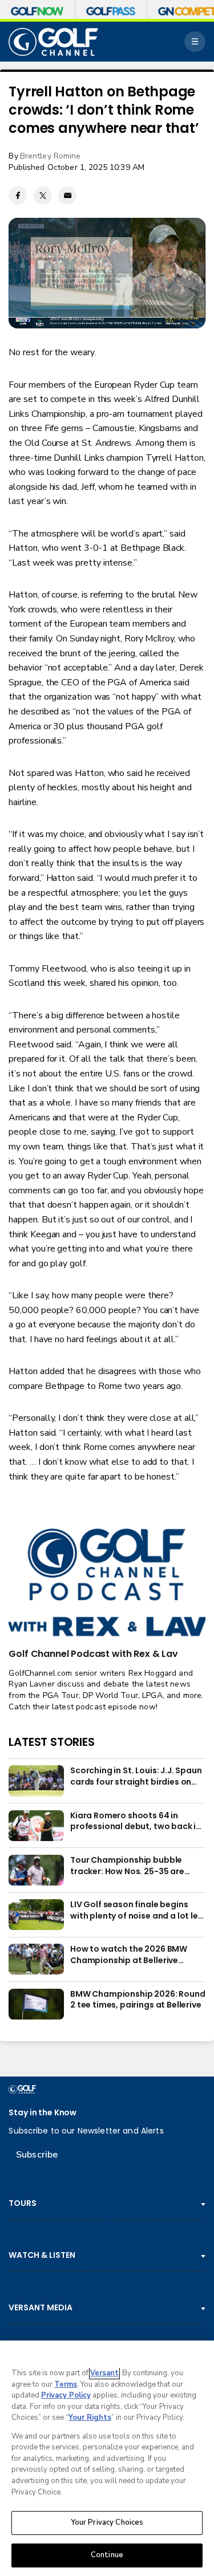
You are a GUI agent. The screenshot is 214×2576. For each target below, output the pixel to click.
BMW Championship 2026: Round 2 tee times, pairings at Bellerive (138, 2000)
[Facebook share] (18, 196)
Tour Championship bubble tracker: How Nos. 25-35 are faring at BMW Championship (130, 1866)
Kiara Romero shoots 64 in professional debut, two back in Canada (136, 1822)
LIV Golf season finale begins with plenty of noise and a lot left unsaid (138, 1911)
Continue (107, 2555)
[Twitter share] (43, 196)
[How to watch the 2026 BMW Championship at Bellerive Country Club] (36, 1959)
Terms (66, 2384)
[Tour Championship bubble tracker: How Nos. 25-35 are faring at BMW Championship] (36, 1870)
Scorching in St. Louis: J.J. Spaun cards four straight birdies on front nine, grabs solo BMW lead (136, 1777)
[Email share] (67, 196)
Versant (104, 2373)
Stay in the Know (43, 2113)
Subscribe (37, 2155)
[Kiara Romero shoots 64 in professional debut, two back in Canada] (36, 1826)
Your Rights (90, 2417)
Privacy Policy (66, 2395)
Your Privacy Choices (107, 2522)
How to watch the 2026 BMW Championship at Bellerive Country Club (129, 1955)
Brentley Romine (51, 156)
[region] (107, 2458)
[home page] (53, 42)
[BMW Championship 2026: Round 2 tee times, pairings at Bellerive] (36, 2004)
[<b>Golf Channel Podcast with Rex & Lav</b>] (107, 1583)
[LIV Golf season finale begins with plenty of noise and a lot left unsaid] (36, 1915)
